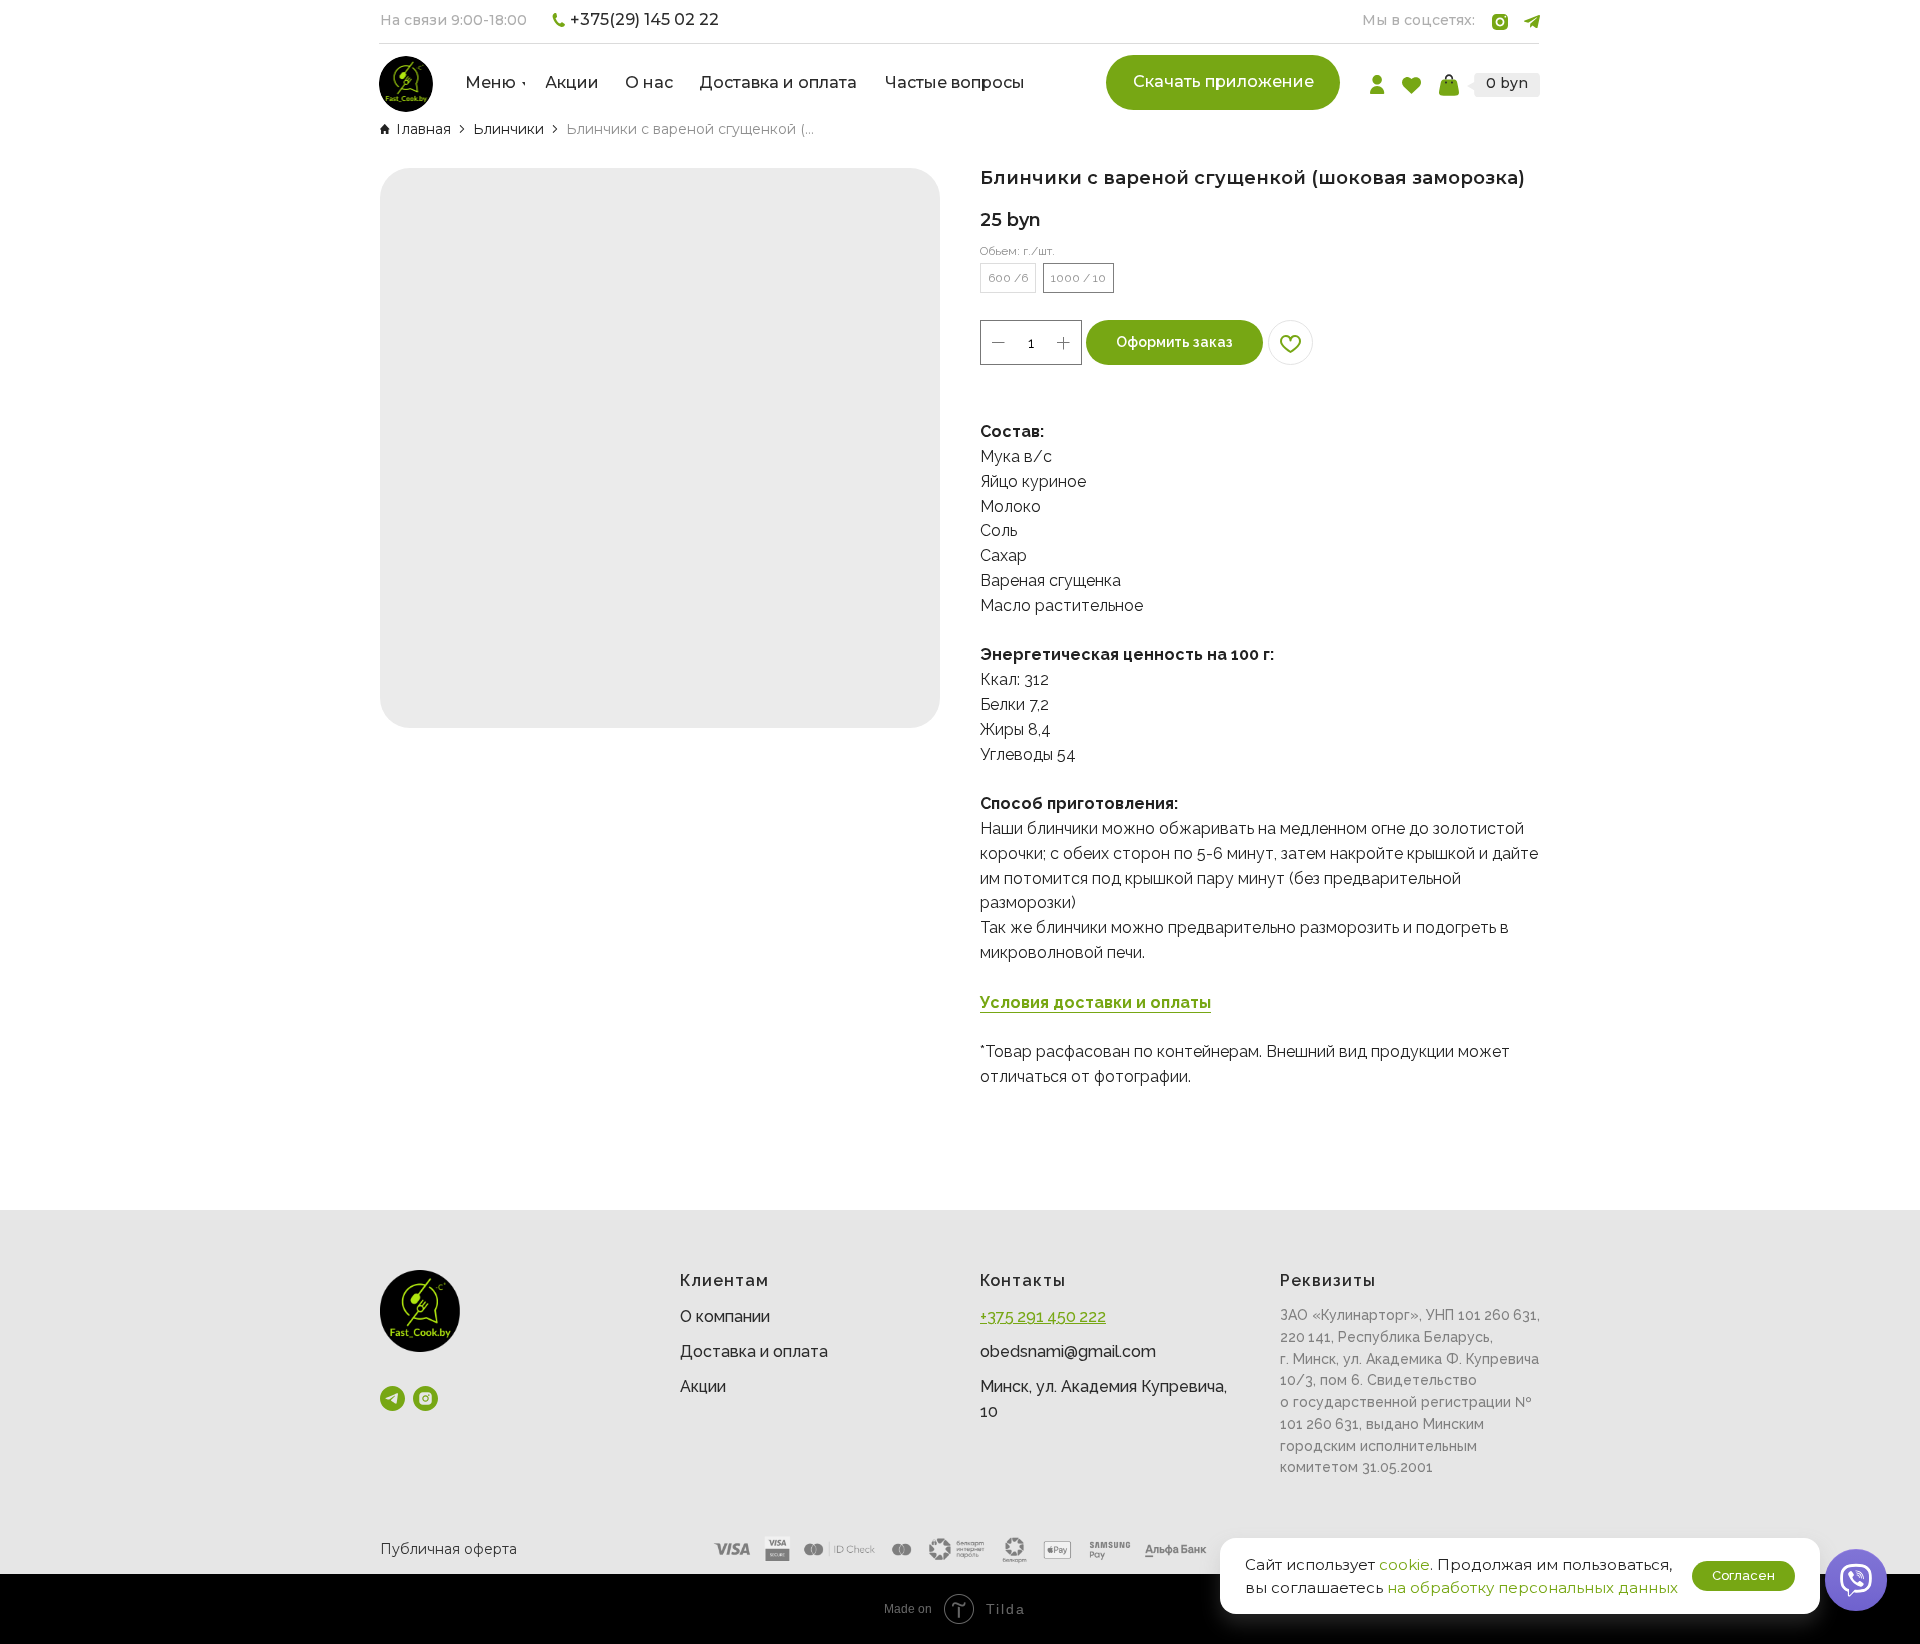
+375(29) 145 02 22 (644, 19)
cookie (1404, 1564)
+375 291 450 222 (1043, 1316)
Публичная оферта (448, 1549)
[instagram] (425, 1398)
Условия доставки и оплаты (1095, 1002)
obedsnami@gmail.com (1068, 1351)
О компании (725, 1316)
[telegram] (392, 1398)
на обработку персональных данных (1532, 1587)
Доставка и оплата (754, 1351)
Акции (703, 1386)
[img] (406, 84)
